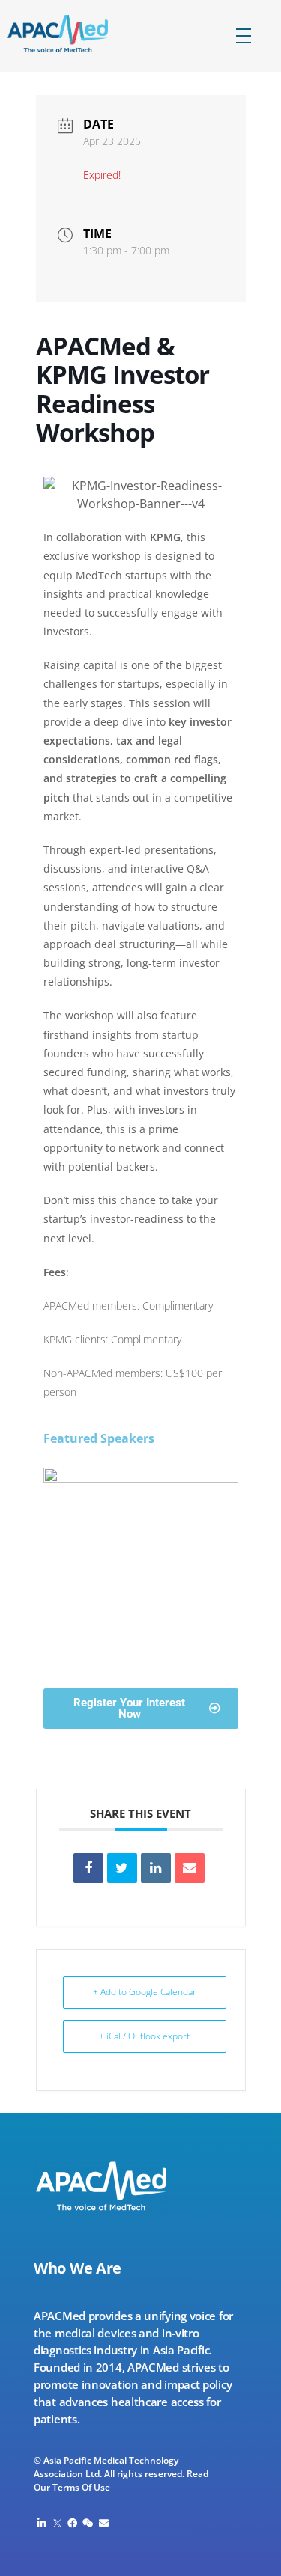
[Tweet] (122, 1868)
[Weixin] (88, 2523)
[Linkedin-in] (42, 2523)
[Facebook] (73, 2523)
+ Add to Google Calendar (145, 1992)
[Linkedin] (156, 1868)
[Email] (190, 1868)
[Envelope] (104, 2523)
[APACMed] (70, 34)
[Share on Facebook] (88, 1868)
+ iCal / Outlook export (144, 2036)
